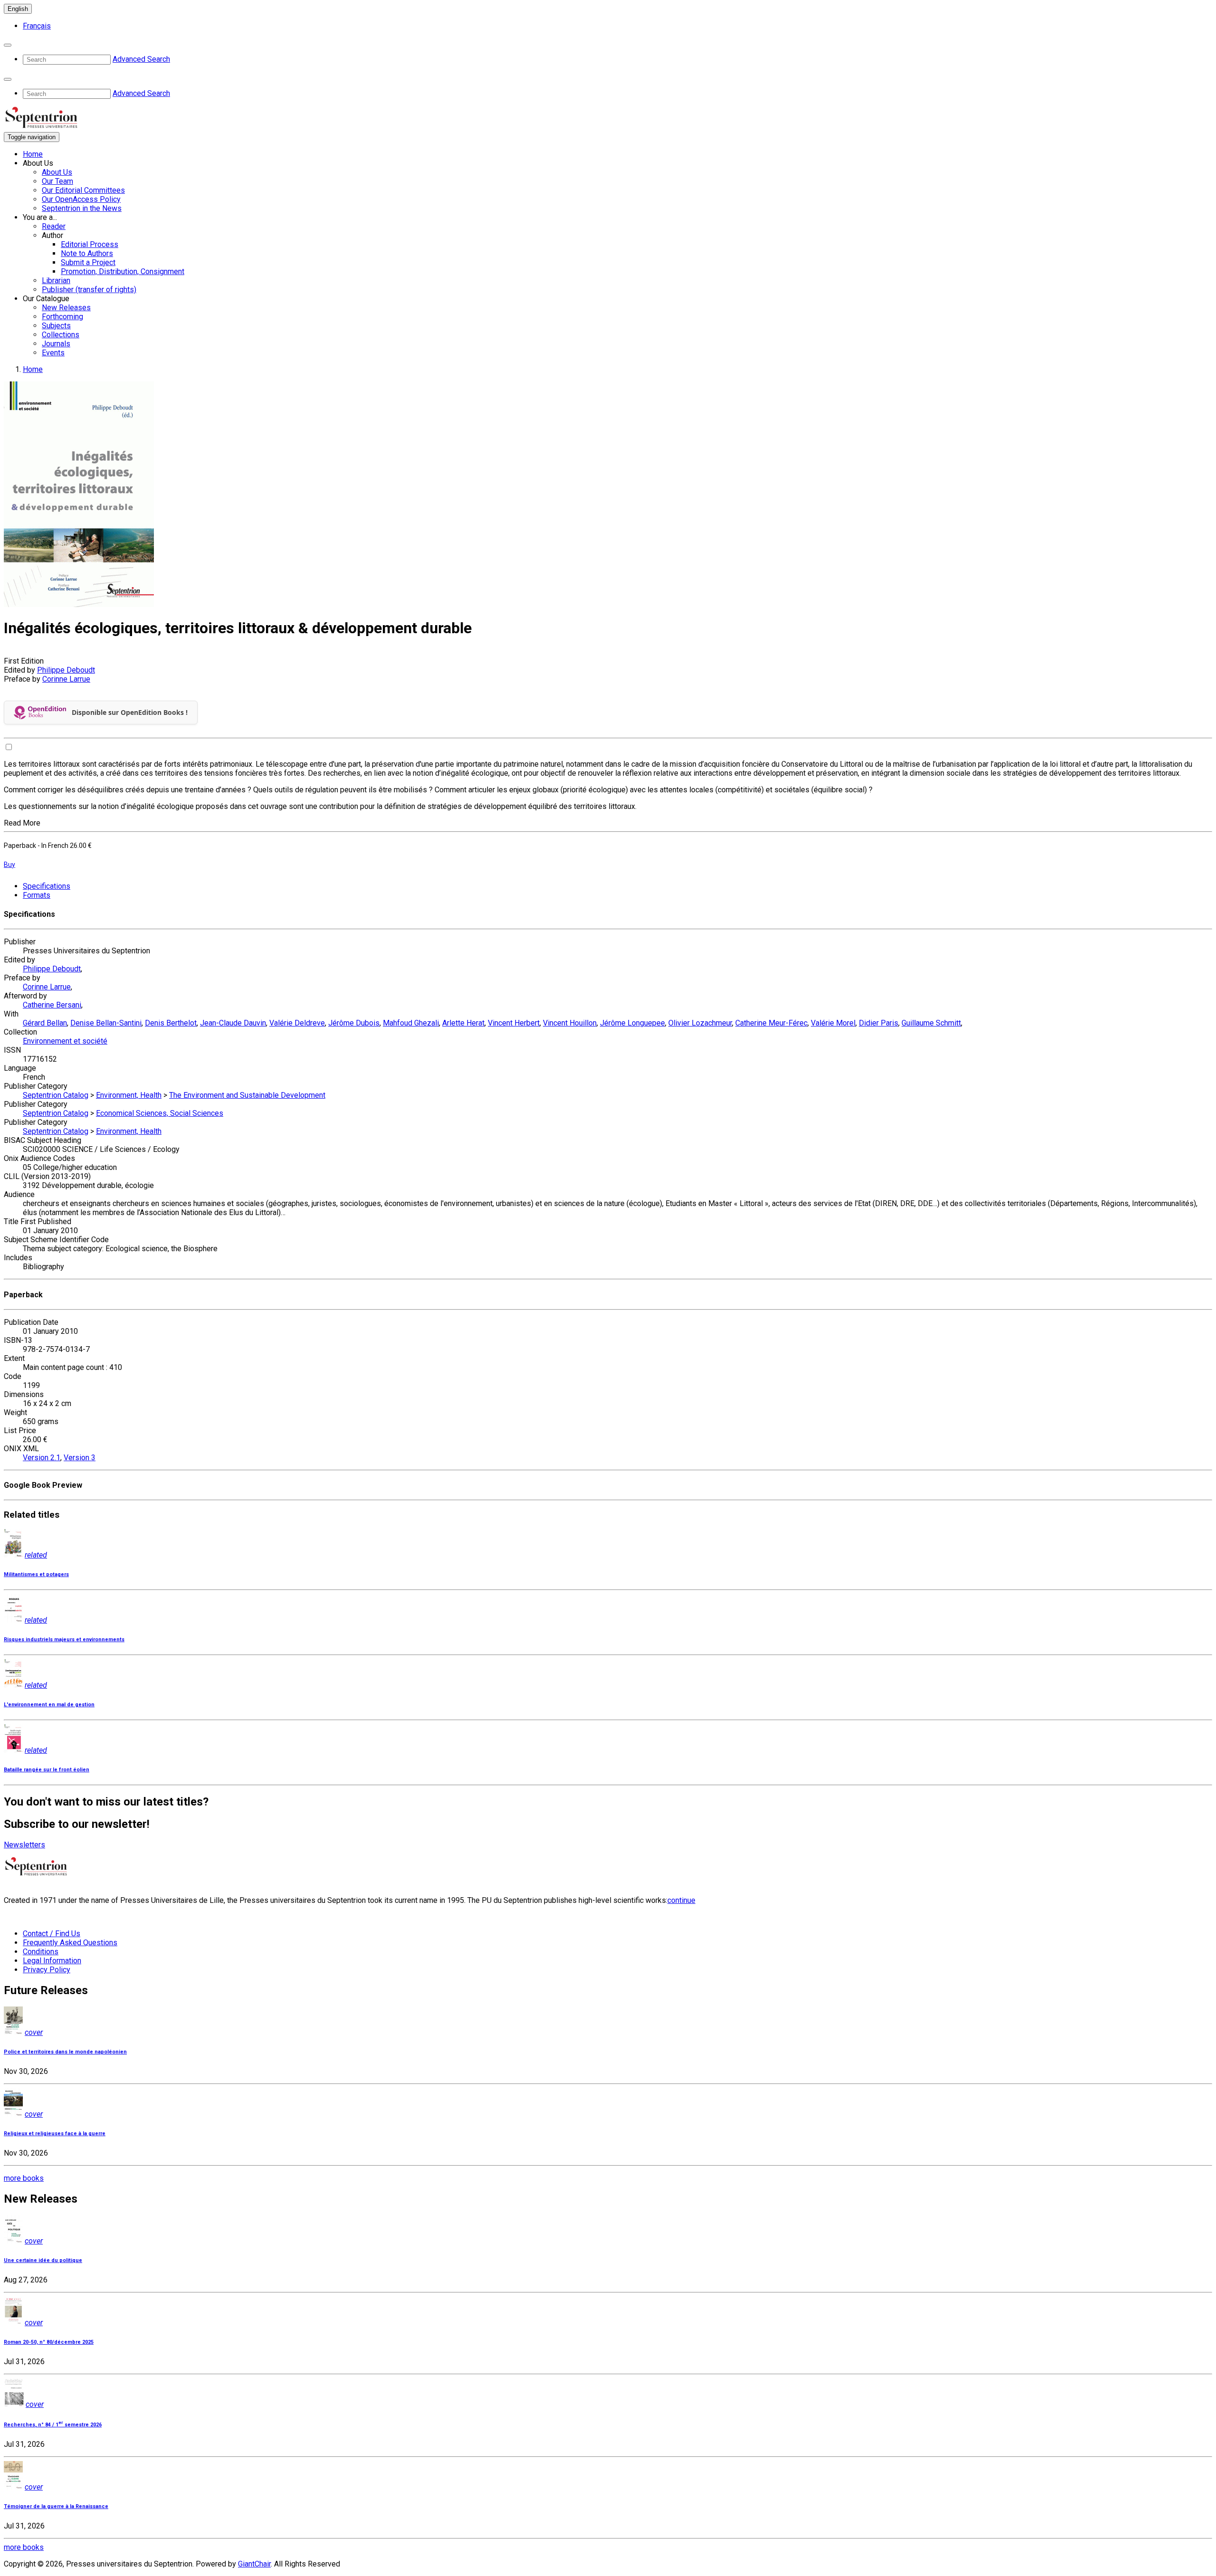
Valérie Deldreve (297, 1023)
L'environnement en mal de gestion (49, 1705)
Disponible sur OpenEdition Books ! (130, 712)
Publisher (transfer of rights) (89, 290)
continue (681, 1900)
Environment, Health (129, 1095)
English (18, 9)
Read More (22, 823)
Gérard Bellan (45, 1023)
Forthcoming (62, 317)
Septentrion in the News (82, 208)
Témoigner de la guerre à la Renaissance (56, 2506)
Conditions (41, 1952)
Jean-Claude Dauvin (233, 1023)
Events (53, 353)
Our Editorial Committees (83, 190)
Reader (54, 226)
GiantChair (254, 2564)
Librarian (56, 280)
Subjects (56, 326)
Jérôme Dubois (354, 1023)
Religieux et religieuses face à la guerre (55, 2134)
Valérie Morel (833, 1023)
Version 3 (80, 1458)
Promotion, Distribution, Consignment (123, 271)
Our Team (57, 181)
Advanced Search (141, 59)
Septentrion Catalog (56, 1095)
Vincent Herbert (514, 1023)
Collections (61, 335)
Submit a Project (88, 262)
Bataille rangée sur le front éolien (47, 1770)
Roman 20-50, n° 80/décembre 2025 (49, 2342)
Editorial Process (90, 244)
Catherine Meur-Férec (771, 1023)
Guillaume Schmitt (931, 1023)
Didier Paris (879, 1023)
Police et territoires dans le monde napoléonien (65, 2052)
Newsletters (24, 1845)
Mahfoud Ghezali (411, 1023)
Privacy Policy (47, 1970)
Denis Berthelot (171, 1023)
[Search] (8, 45)
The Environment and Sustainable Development (247, 1095)
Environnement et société (65, 1041)
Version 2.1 (42, 1458)
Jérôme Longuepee (632, 1023)
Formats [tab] (37, 895)
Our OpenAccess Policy (81, 199)
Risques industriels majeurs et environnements (64, 1640)
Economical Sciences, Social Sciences (160, 1113)
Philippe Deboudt (66, 670)
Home (33, 154)
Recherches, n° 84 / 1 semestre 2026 (53, 2425)
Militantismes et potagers (36, 1574)
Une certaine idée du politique (43, 2260)
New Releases (66, 308)
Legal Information (52, 1961)
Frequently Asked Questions (70, 1943)
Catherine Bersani (52, 1005)
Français (37, 26)
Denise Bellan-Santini (106, 1023)
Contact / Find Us (52, 1934)
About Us (57, 172)
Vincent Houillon (570, 1023)
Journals (56, 344)
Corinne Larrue (66, 679)
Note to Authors (87, 253)
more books (24, 2178)
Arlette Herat (463, 1023)
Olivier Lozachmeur (700, 1023)
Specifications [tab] (47, 886)
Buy (9, 865)
